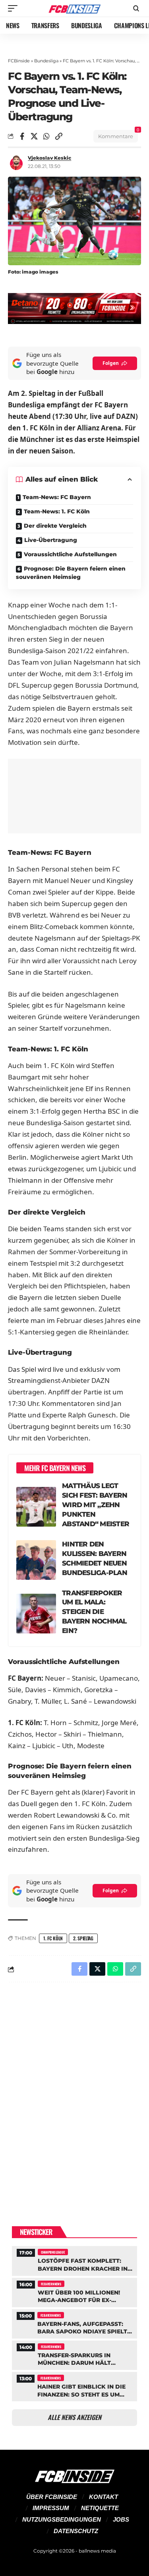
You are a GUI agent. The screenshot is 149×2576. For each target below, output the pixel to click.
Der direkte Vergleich (55, 526)
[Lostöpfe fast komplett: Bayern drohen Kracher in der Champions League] (74, 2260)
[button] (15, 8)
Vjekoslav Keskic (49, 158)
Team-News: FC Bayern (57, 497)
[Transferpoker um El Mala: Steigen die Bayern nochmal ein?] (36, 1614)
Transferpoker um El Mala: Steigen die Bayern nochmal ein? (94, 1612)
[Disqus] (74, 2092)
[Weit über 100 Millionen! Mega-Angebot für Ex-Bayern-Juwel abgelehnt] (74, 2292)
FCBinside (19, 61)
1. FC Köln (53, 1938)
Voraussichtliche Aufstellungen (70, 554)
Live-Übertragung (51, 540)
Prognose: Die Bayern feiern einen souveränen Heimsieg (71, 573)
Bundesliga (46, 61)
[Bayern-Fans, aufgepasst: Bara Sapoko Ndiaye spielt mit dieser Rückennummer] (74, 2323)
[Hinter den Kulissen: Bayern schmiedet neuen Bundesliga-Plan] (36, 1560)
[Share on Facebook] (22, 136)
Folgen (111, 363)
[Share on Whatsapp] (46, 136)
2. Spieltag (83, 1938)
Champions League (53, 2252)
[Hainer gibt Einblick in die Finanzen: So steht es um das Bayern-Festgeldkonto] (74, 2386)
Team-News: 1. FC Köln (57, 511)
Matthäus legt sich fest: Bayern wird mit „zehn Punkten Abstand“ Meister (96, 1505)
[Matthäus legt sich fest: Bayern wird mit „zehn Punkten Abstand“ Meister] (36, 1507)
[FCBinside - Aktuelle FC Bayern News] (75, 9)
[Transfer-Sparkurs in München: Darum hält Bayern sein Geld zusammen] (74, 2354)
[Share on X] (34, 136)
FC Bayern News (51, 2284)
